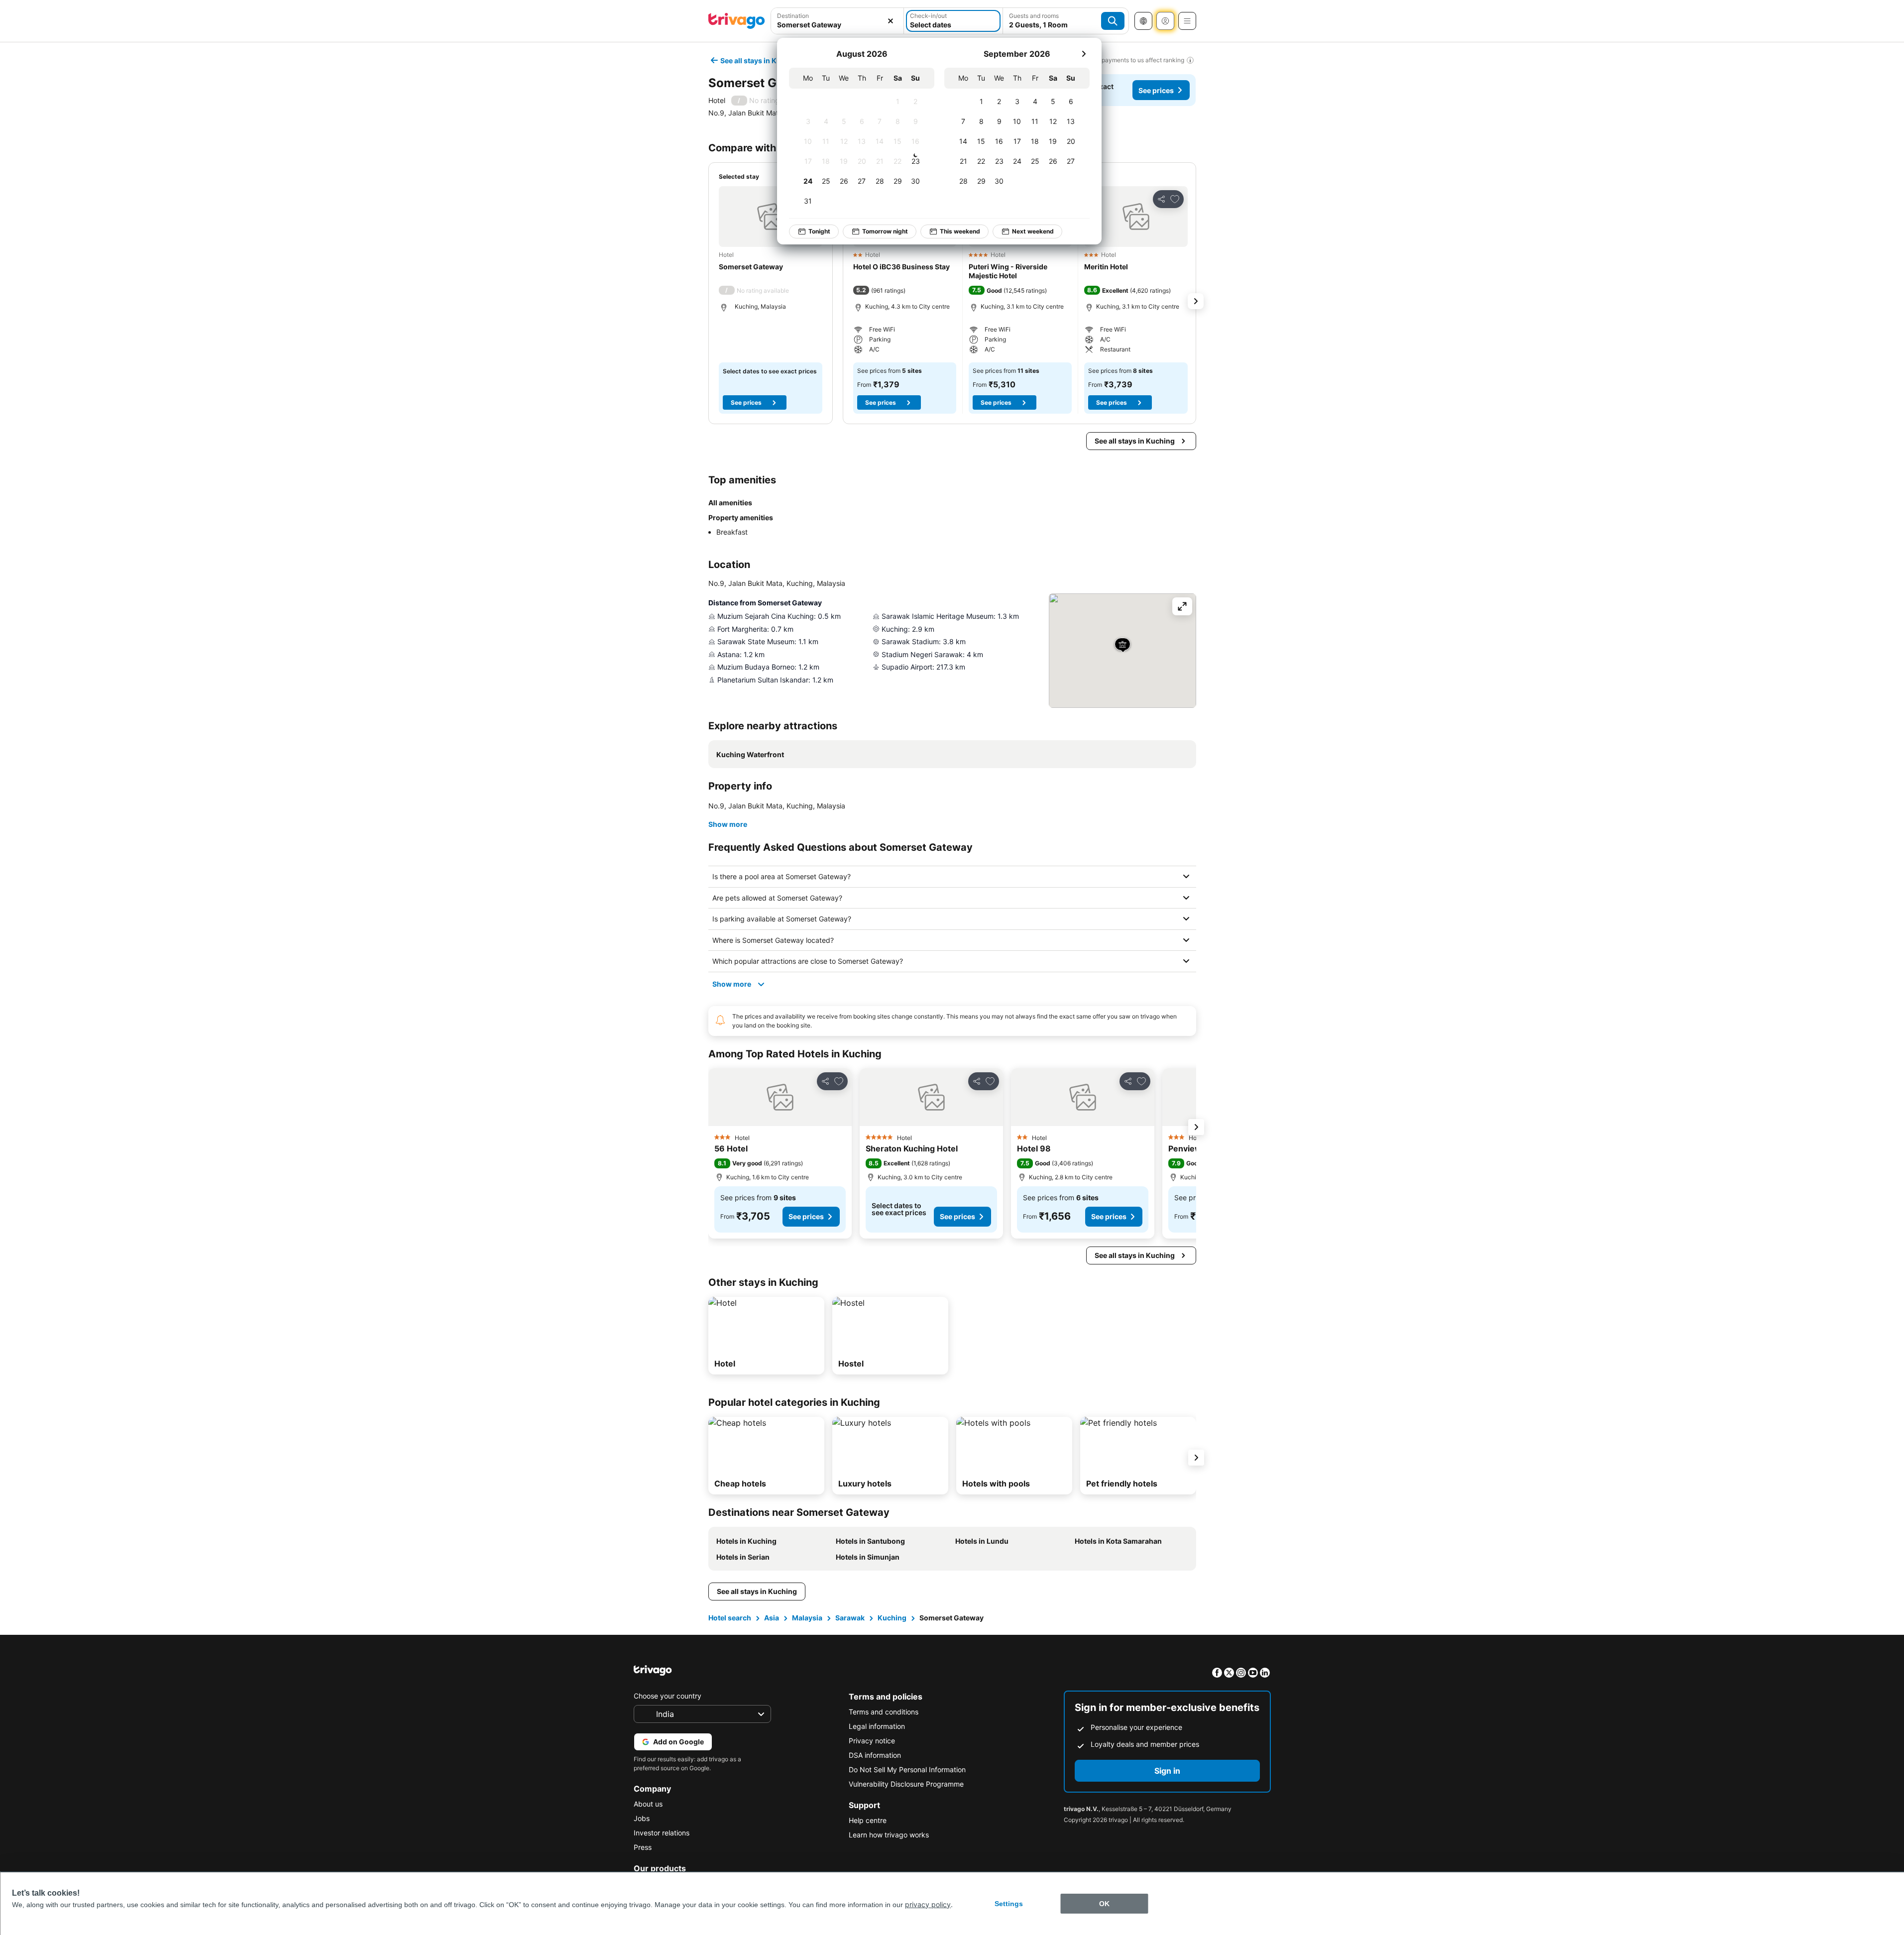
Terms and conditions (884, 1712)
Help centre (868, 1820)
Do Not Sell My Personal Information (907, 1769)
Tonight (819, 231)
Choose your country (668, 1696)
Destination (793, 16)
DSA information (875, 1755)
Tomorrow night (885, 231)
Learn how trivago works (889, 1835)
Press (643, 1847)
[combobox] (838, 21)
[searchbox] (838, 25)
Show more (728, 824)
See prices (1156, 90)
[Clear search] (891, 21)
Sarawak (850, 1618)
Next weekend (1033, 231)
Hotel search (730, 1618)
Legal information (877, 1726)
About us (648, 1804)
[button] (838, 21)
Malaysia (807, 1618)
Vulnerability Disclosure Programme (906, 1784)
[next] (1084, 54)
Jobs (642, 1818)
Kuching (892, 1618)
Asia (772, 1618)
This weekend (960, 231)
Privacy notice (872, 1741)
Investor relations (662, 1833)
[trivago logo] (737, 21)
